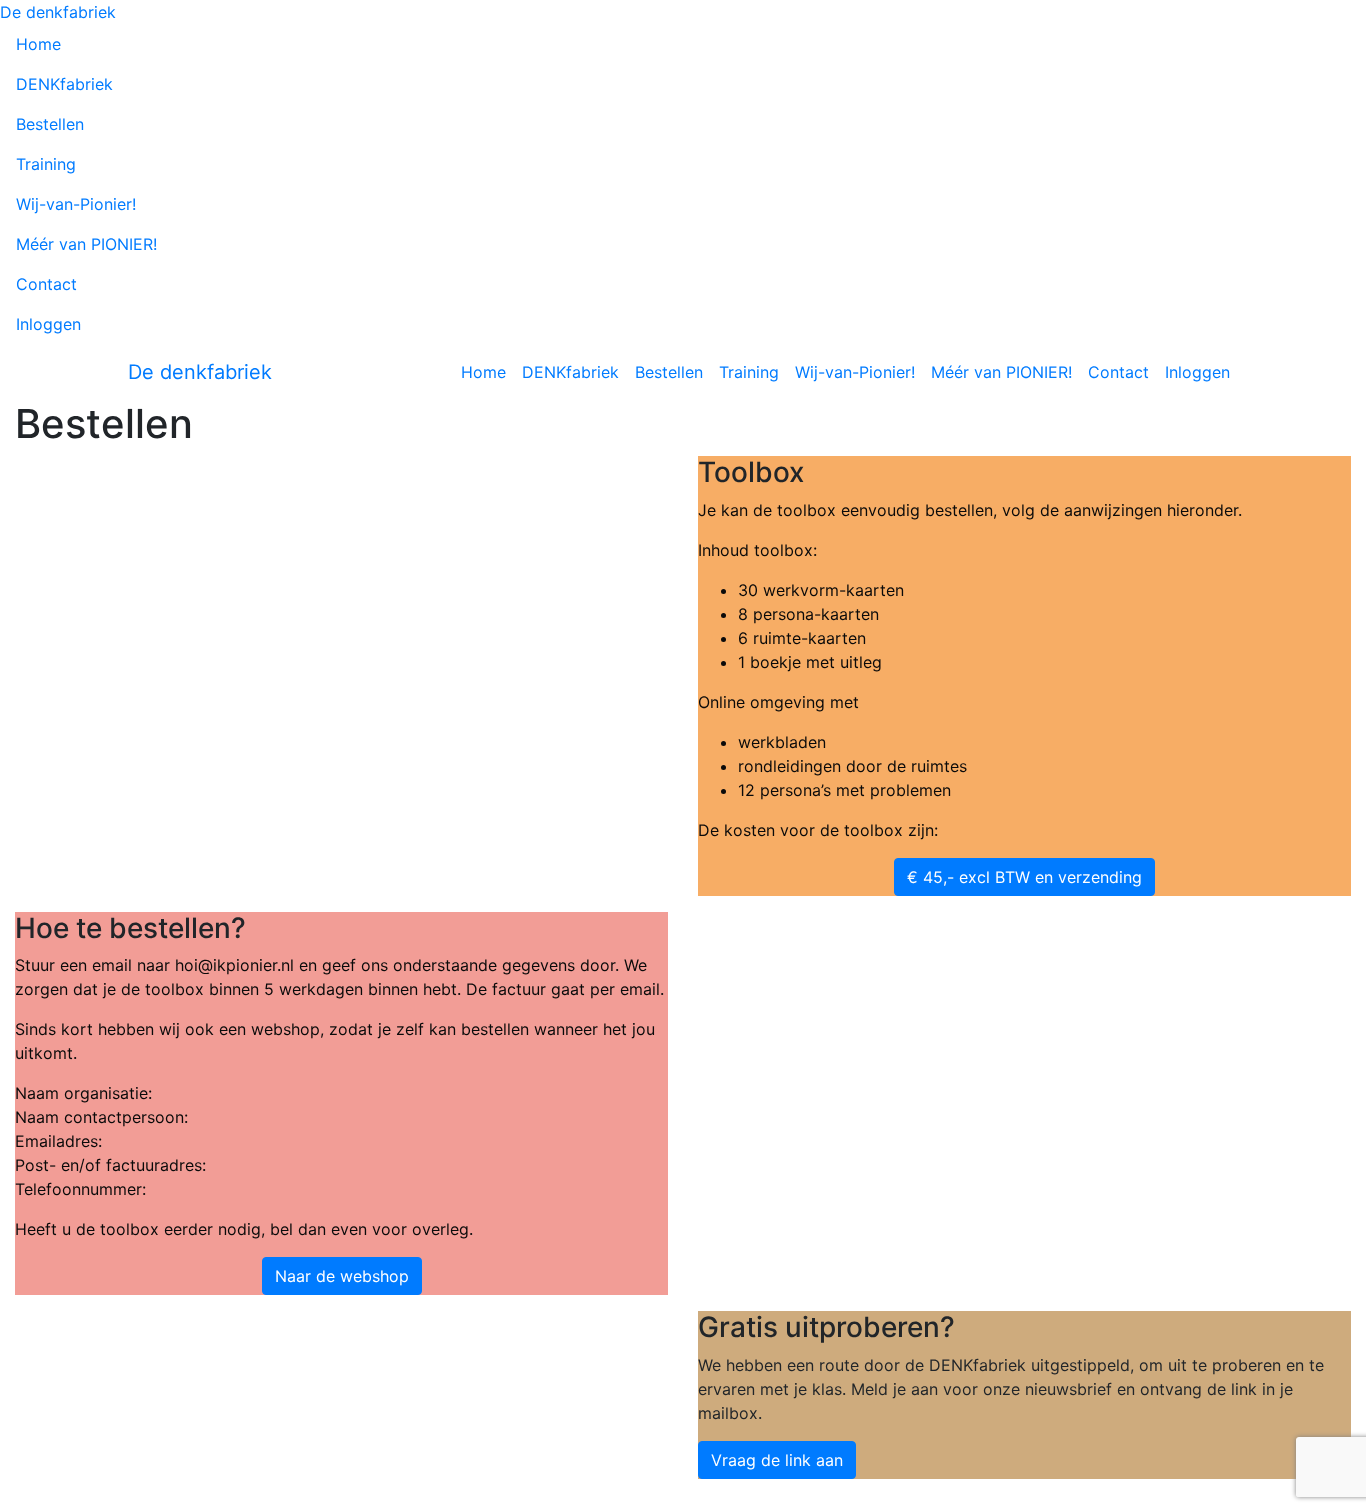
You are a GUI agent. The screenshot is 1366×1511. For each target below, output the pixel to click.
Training (46, 164)
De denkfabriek (58, 12)
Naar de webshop (342, 1276)
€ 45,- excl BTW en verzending (1024, 877)
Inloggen (48, 324)
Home (38, 44)
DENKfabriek (64, 84)
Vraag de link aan (777, 1460)
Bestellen (50, 124)
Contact (46, 284)
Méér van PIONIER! (86, 244)
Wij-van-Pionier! (76, 204)
